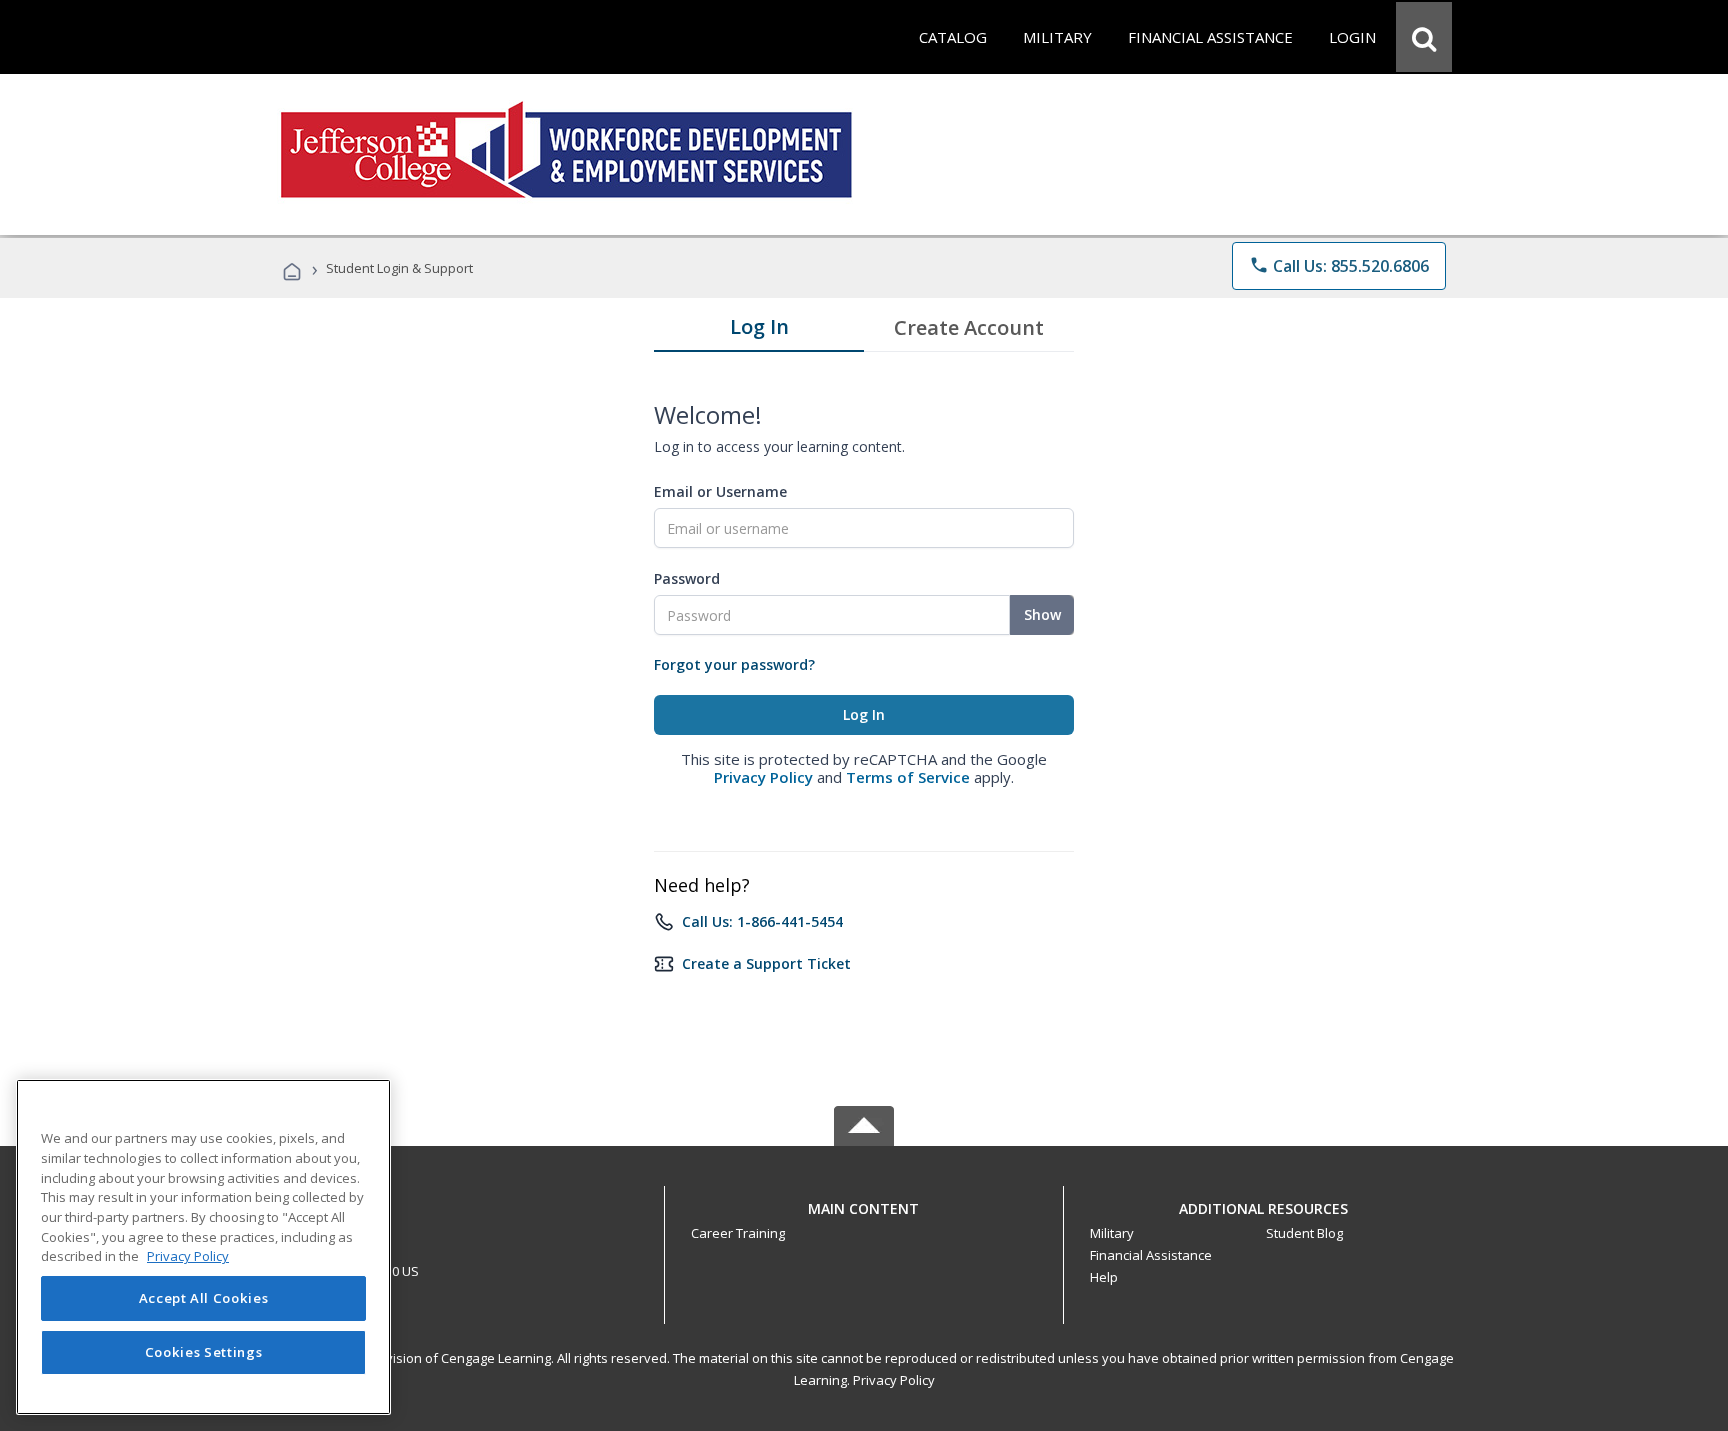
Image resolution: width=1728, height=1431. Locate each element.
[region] (203, 1247)
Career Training (738, 1233)
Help (1104, 1277)
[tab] (759, 331)
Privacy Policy (763, 777)
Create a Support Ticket (766, 963)
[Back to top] (864, 1203)
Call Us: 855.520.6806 (1339, 266)
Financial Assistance (1151, 1255)
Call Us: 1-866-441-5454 (762, 921)
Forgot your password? (734, 664)
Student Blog (1304, 1233)
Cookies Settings (204, 1353)
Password (687, 578)
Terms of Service (908, 777)
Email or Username (720, 491)
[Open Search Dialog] (1424, 37)
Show (1042, 614)
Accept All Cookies (204, 1299)
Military (1112, 1233)
